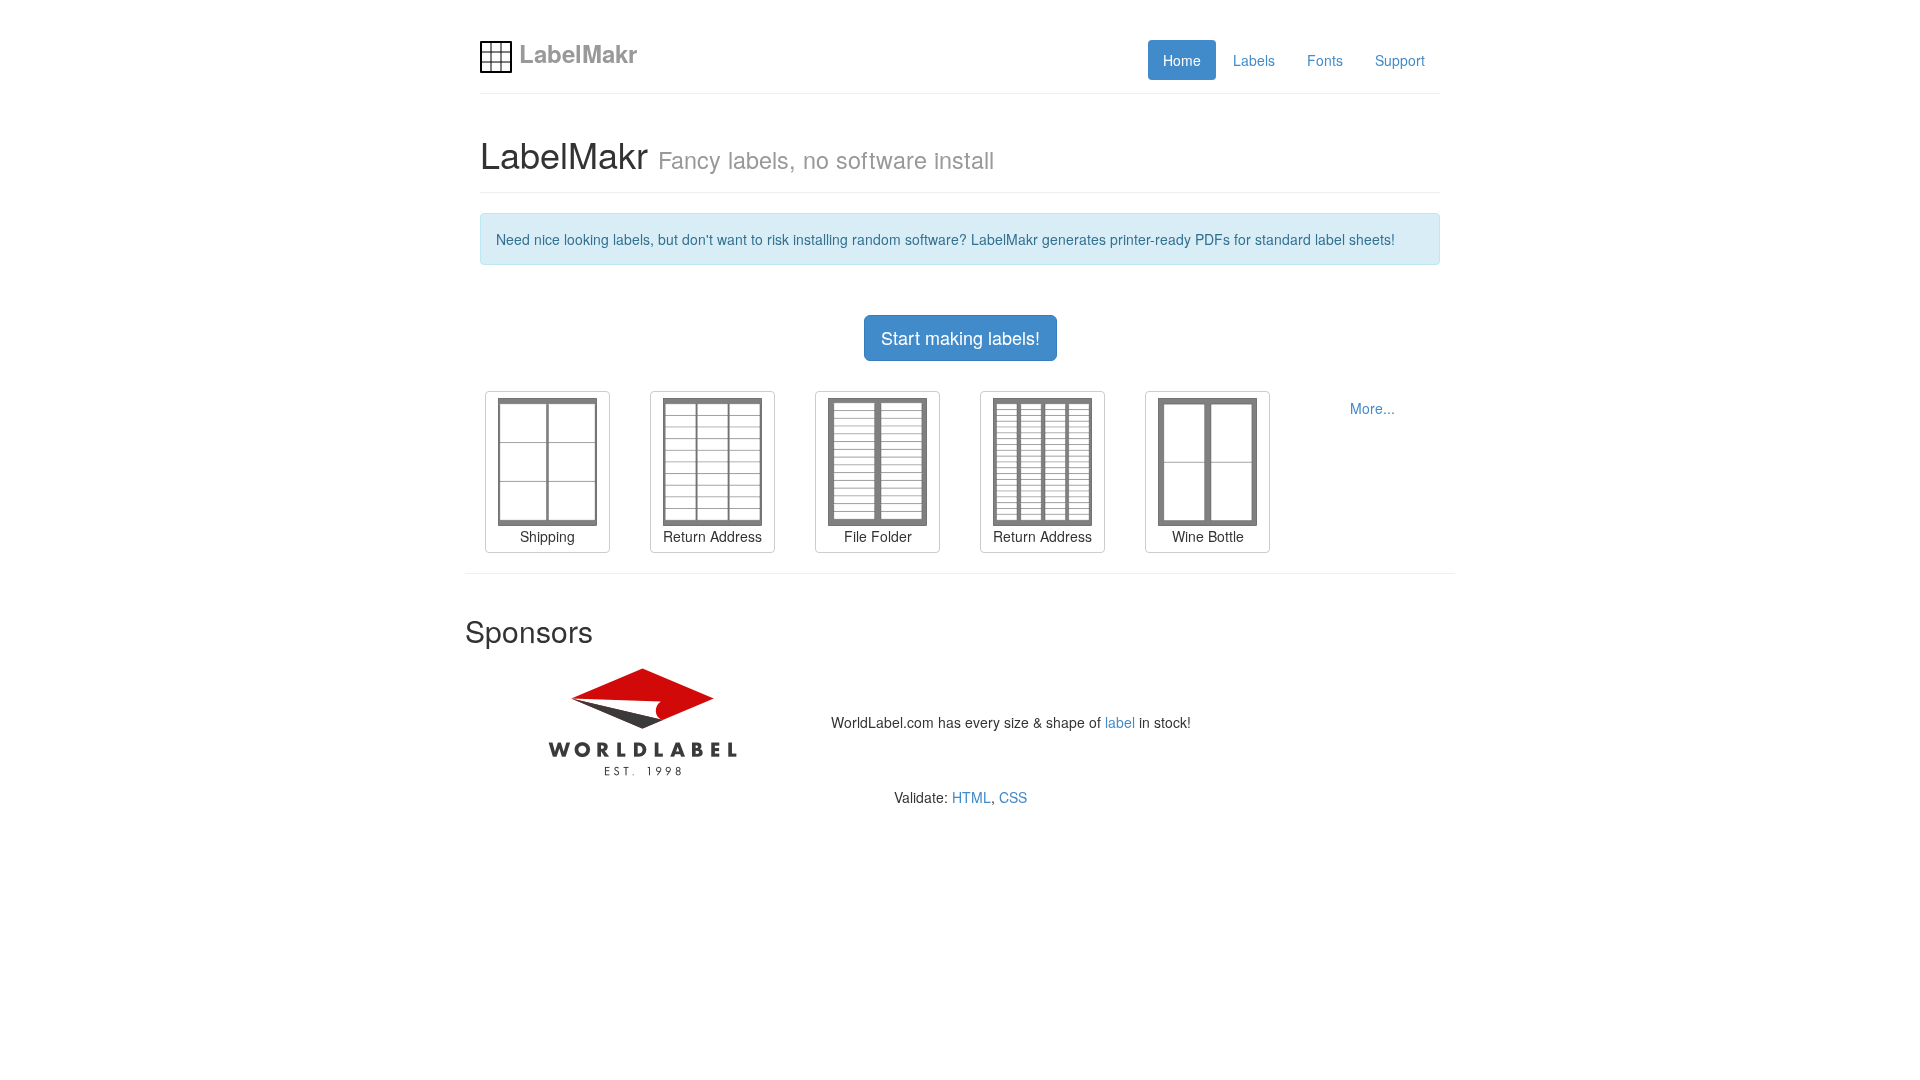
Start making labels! (960, 337)
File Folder (878, 536)
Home (1182, 60)
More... (1372, 408)
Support (1400, 60)
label (1120, 722)
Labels (1254, 60)
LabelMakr (574, 53)
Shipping (547, 536)
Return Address (712, 536)
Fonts (1325, 60)
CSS (1013, 797)
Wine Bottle (1208, 536)
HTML (971, 797)
